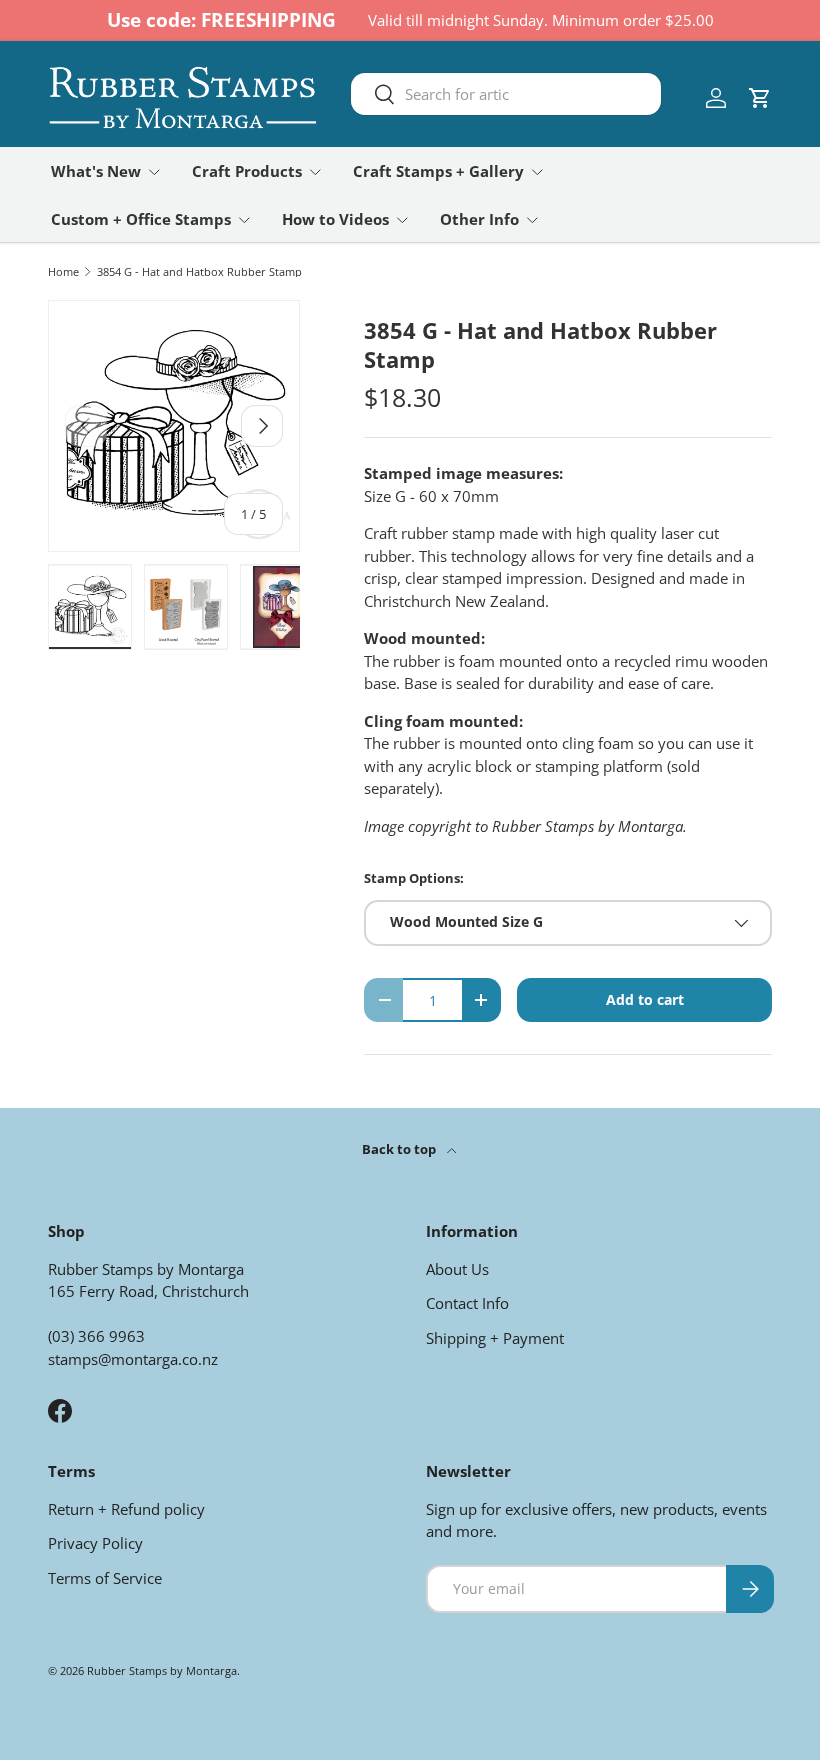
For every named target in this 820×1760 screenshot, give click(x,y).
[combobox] (506, 94)
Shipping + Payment (495, 1338)
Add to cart (645, 999)
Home (63, 271)
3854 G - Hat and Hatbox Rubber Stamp (199, 271)
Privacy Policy (95, 1543)
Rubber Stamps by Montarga (162, 1670)
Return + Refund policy (126, 1509)
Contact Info (467, 1303)
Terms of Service (105, 1578)
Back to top (400, 1149)
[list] (174, 426)
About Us (457, 1269)
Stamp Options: (414, 878)
